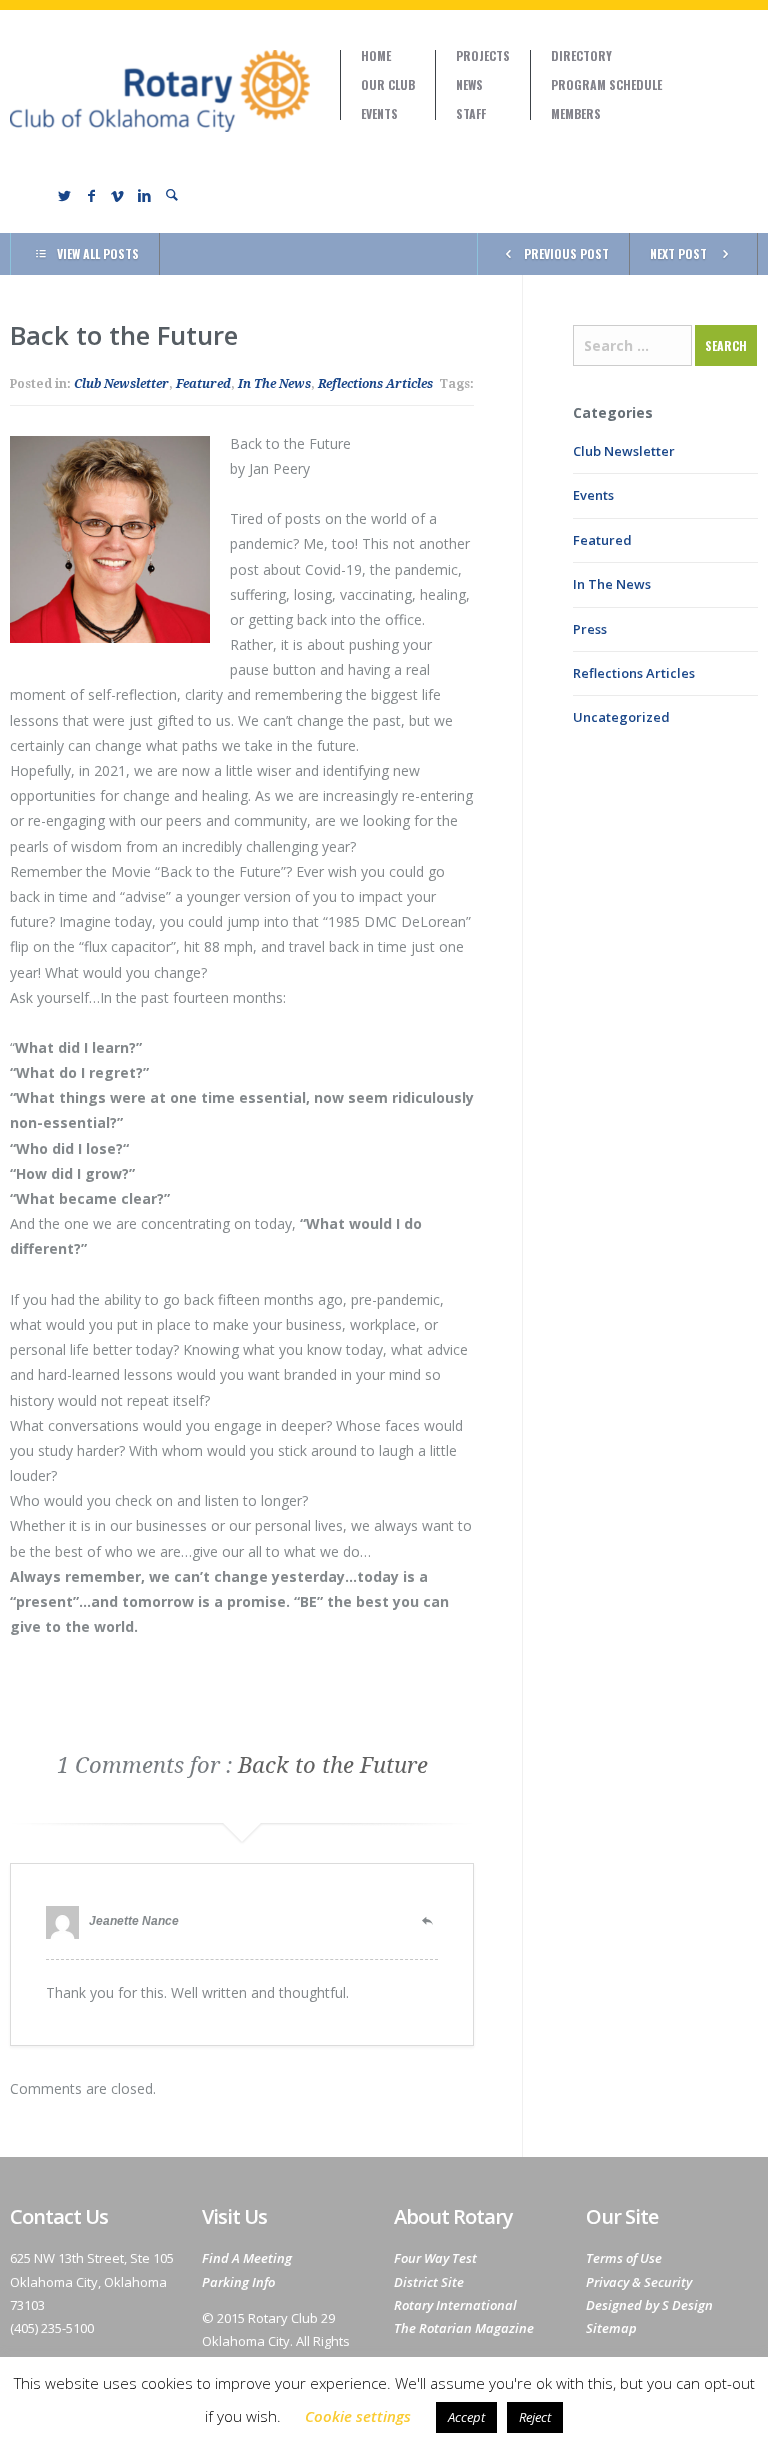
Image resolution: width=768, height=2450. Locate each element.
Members (576, 114)
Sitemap (611, 2328)
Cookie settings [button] (358, 2416)
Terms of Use (624, 2258)
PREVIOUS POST (566, 253)
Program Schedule (606, 85)
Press (590, 629)
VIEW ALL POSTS (98, 253)
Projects (483, 56)
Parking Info (238, 2282)
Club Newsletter (121, 384)
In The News (274, 384)
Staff (471, 114)
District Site (429, 2282)
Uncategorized (621, 717)
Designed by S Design (649, 2305)
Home (376, 56)
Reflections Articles (375, 384)
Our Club (388, 85)
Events (379, 114)
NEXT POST (678, 253)
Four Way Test (435, 2258)
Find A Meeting (247, 2258)
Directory (581, 56)
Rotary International (455, 2305)
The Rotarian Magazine (464, 2328)
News (469, 85)
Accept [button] (466, 2417)
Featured (203, 384)
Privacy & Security (639, 2282)
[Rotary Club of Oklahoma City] (160, 91)
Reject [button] (535, 2417)
